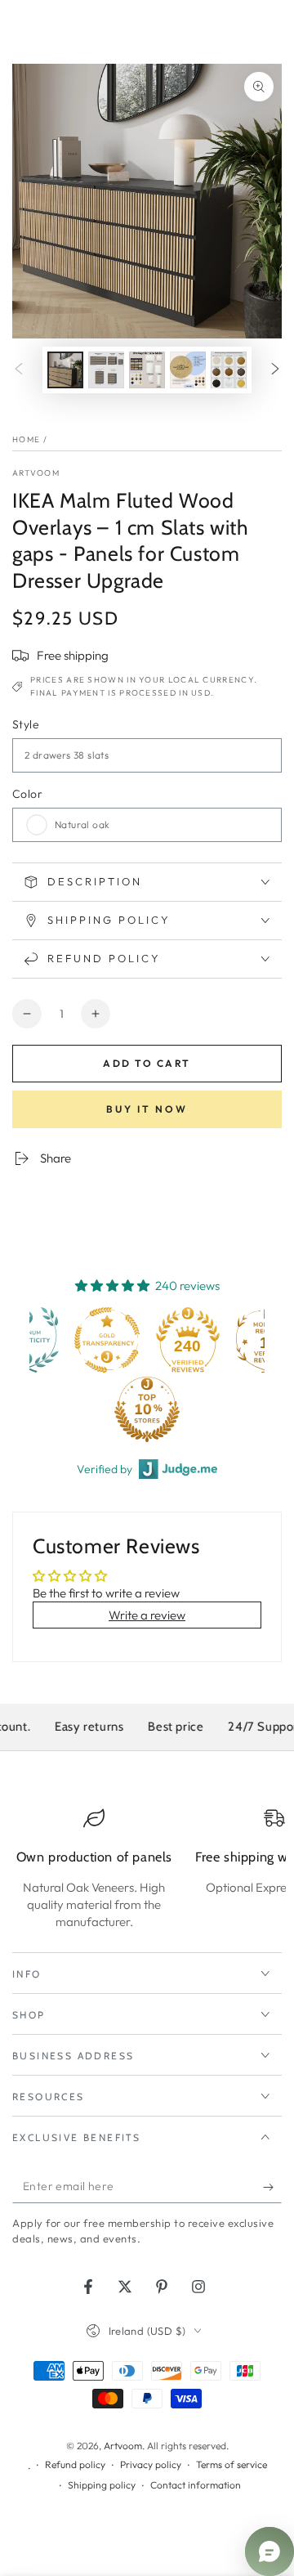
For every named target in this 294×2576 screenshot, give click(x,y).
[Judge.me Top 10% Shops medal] (69, 1409)
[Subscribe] (272, 2187)
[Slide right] (275, 370)
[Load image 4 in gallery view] (188, 370)
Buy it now (147, 1109)
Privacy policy (151, 2464)
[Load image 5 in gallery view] (229, 370)
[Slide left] (19, 370)
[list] (147, 1869)
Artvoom (36, 473)
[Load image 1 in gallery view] (65, 370)
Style (26, 724)
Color (27, 794)
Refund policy (75, 2464)
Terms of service (232, 2464)
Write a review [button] (147, 1615)
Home (26, 439)
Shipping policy (102, 2485)
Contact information (196, 2485)
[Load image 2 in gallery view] (106, 370)
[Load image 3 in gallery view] (147, 370)
